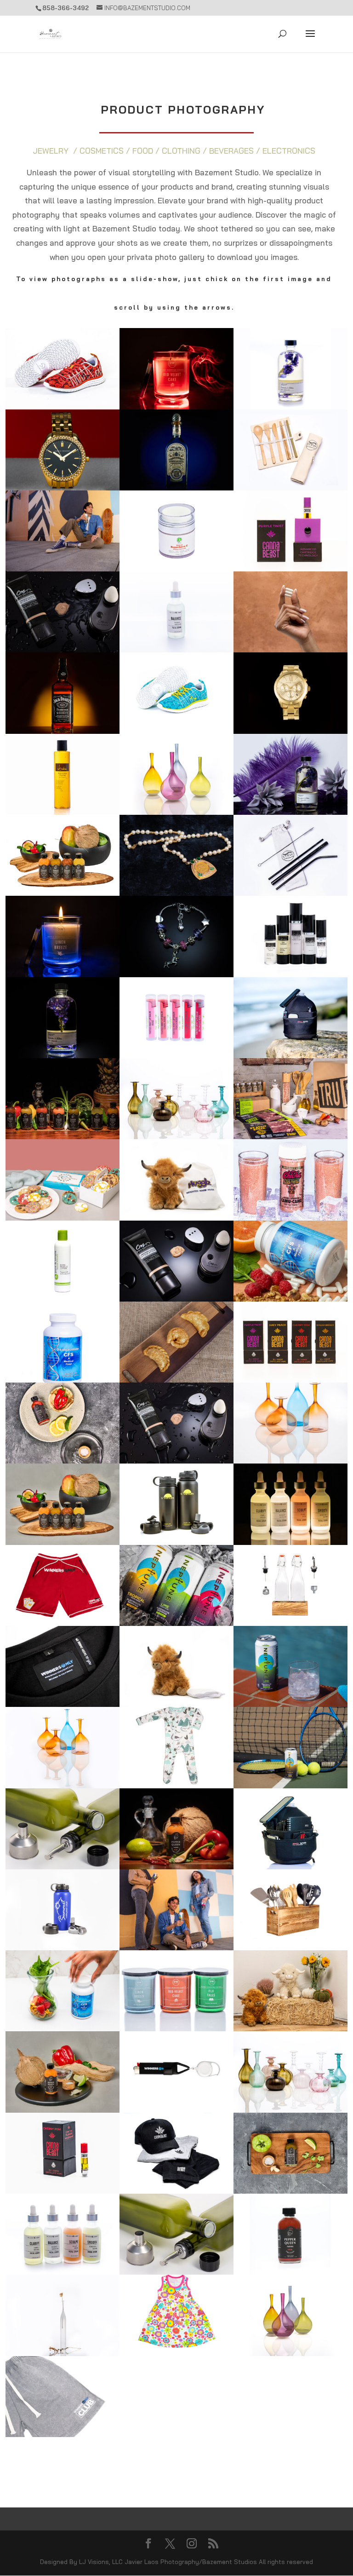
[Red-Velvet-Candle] (176, 406)
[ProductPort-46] (176, 812)
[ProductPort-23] (63, 649)
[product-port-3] (290, 812)
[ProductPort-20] (63, 1542)
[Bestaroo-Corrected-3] (176, 2353)
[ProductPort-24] (290, 2272)
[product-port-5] (63, 893)
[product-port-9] (290, 1055)
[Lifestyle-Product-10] (290, 1704)
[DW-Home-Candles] (176, 2028)
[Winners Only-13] (63, 1704)
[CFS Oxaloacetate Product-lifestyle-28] (290, 649)
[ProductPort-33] (290, 1380)
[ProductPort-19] (290, 1947)
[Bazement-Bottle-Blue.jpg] (176, 487)
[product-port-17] (63, 487)
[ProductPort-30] (290, 1866)
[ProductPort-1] (176, 1461)
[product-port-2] (290, 406)
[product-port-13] (290, 974)
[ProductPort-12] (63, 1866)
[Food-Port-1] (290, 1136)
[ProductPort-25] (63, 1947)
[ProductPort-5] (290, 2353)
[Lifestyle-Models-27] (63, 568)
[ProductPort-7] (290, 2191)
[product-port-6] (176, 1542)
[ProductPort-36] (176, 1055)
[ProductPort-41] (63, 1299)
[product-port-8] (290, 487)
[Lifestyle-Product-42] (290, 1785)
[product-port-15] (176, 893)
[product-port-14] (176, 731)
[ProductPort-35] (176, 568)
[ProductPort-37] (63, 1136)
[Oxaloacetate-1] (63, 1380)
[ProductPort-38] (176, 649)
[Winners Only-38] (176, 2110)
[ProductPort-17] (63, 1461)
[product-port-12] (176, 974)
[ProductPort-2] (176, 2191)
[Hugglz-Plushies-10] (176, 1218)
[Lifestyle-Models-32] (176, 1947)
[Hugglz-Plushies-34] (290, 2028)
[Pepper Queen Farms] (176, 1866)
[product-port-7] (290, 568)
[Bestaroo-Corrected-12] (176, 1785)
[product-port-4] (290, 1542)
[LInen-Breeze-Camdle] (63, 974)
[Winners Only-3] (63, 2434)
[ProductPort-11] (63, 2110)
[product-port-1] (63, 1055)
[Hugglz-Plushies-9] (176, 1704)
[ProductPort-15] (63, 406)
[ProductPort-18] (290, 1623)
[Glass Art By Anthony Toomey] (176, 1136)
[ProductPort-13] (63, 731)
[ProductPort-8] (176, 1380)
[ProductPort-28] (290, 2110)
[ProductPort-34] (290, 893)
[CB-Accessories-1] (176, 2272)
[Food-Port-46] (63, 1218)
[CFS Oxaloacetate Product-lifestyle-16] (290, 1299)
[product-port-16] (290, 731)
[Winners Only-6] (63, 1623)
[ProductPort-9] (63, 2272)
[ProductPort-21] (63, 1785)
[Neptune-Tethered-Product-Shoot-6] (176, 1623)
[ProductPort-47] (63, 812)
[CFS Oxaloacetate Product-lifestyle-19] (63, 2028)
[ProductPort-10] (176, 1299)
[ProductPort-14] (63, 2353)
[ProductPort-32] (290, 1218)
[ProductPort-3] (63, 2191)
